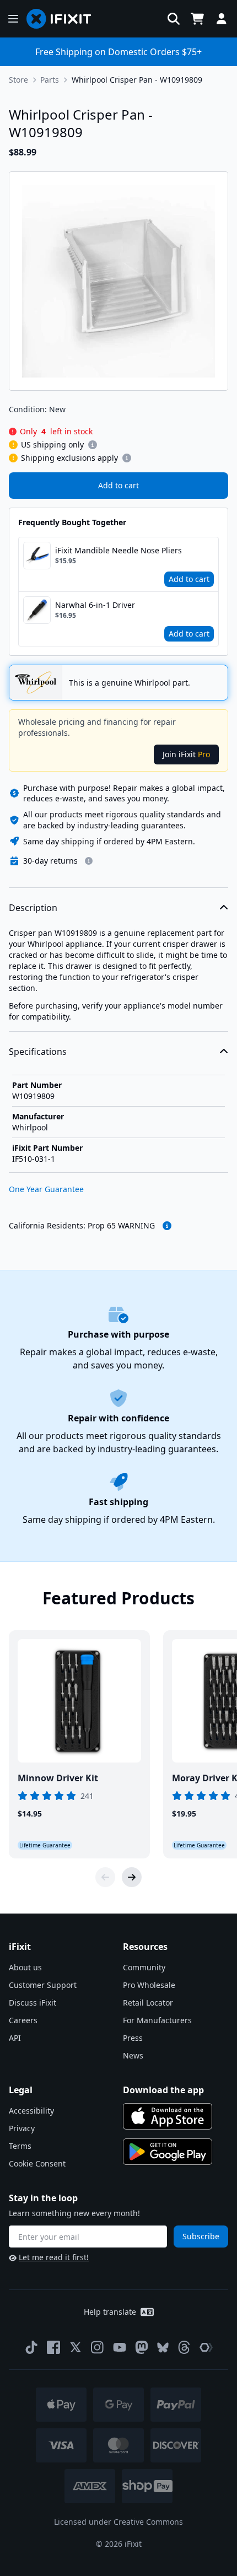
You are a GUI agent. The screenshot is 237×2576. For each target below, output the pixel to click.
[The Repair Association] (206, 2347)
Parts (50, 80)
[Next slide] (132, 1877)
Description (33, 908)
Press (133, 2038)
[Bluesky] (163, 2348)
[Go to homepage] (63, 19)
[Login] (222, 19)
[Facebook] (53, 2347)
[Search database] (174, 19)
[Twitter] (76, 2347)
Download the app (163, 2090)
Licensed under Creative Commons (118, 2522)
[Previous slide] (105, 1877)
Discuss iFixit (33, 2003)
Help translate (110, 2312)
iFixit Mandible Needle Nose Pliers (118, 550)
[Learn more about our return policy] (89, 861)
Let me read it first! (54, 2257)
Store (18, 80)
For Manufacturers (157, 2020)
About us (25, 1967)
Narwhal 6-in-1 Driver (95, 605)
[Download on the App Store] (168, 2116)
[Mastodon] (142, 2347)
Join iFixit (186, 754)
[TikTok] (31, 2347)
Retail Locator (148, 2003)
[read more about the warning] (167, 1226)
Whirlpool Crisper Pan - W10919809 (137, 80)
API (15, 2038)
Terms (20, 2146)
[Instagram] (98, 2347)
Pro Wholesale (149, 1985)
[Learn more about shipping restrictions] (93, 445)
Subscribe (201, 2236)
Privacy (22, 2128)
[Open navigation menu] (13, 19)
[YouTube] (120, 2347)
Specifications (38, 1052)
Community (144, 1967)
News (133, 2055)
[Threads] (184, 2347)
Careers (23, 2020)
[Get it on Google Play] (168, 2152)
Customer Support (43, 1985)
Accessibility (31, 2111)
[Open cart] (197, 19)
